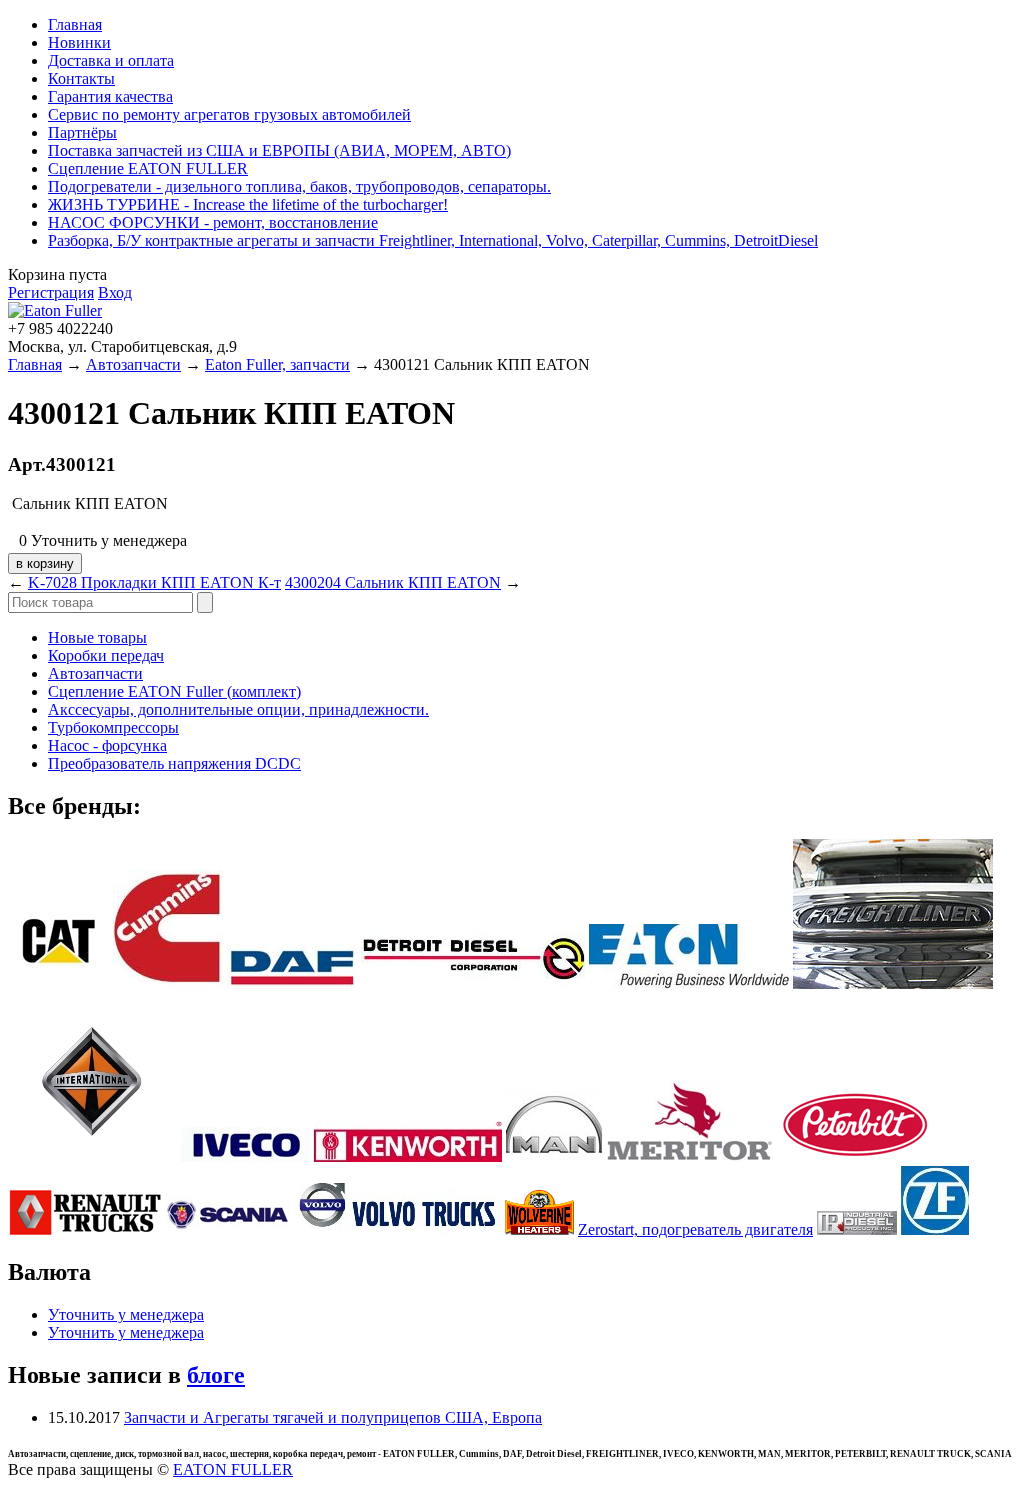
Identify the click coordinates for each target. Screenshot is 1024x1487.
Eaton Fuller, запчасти (277, 364)
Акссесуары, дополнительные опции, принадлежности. (238, 709)
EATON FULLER (233, 1469)
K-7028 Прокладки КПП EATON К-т (154, 582)
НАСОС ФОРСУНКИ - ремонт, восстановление (213, 222)
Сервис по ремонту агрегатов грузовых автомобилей (229, 114)
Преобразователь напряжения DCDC (174, 763)
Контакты (81, 78)
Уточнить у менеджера (126, 1314)
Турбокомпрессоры (113, 727)
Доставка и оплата (111, 60)
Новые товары (97, 637)
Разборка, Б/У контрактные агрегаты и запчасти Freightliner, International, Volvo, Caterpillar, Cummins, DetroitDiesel (433, 240)
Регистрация (51, 292)
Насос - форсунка (107, 745)
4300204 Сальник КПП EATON (393, 582)
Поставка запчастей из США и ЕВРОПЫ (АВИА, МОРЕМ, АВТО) (279, 150)
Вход (115, 292)
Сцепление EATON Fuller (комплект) (174, 691)
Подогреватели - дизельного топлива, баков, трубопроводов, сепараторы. (299, 186)
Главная (75, 24)
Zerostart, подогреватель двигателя (695, 1229)
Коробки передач (106, 655)
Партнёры (82, 132)
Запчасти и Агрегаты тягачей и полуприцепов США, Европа (333, 1417)
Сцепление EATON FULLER (148, 168)
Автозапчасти (133, 364)
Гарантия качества (110, 96)
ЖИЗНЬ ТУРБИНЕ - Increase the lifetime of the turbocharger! (248, 204)
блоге (216, 1375)
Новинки (79, 42)
